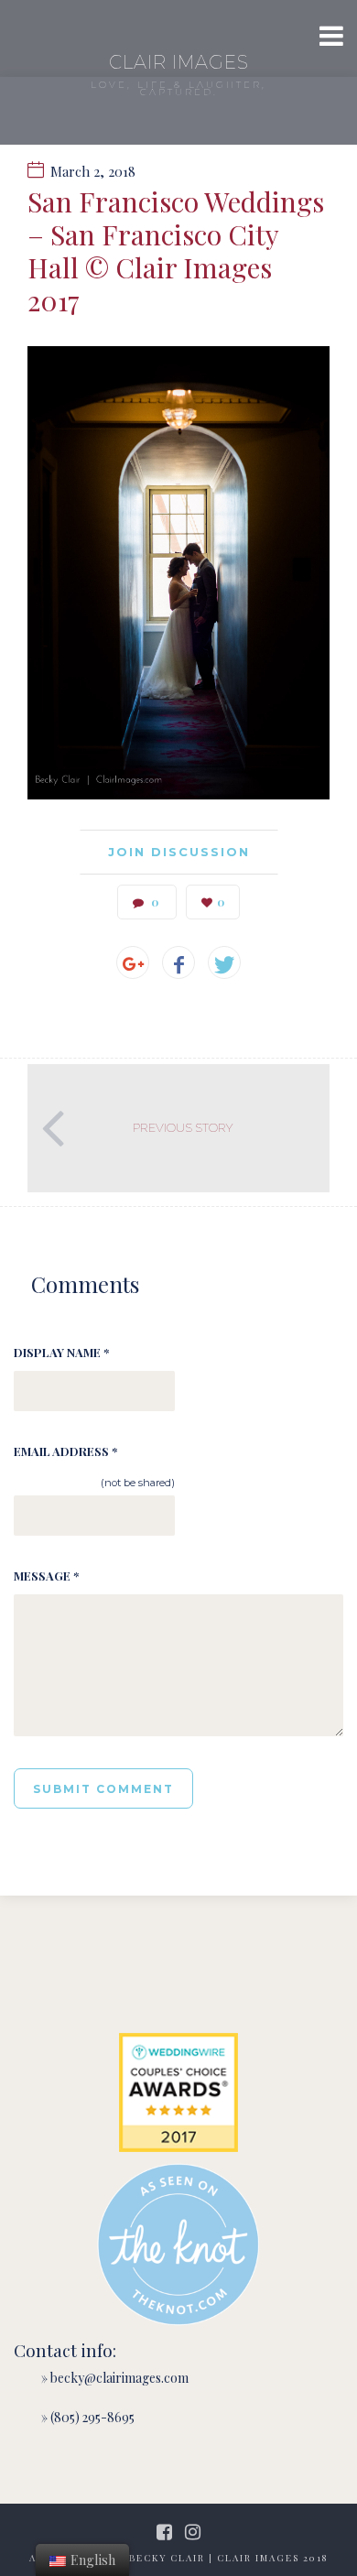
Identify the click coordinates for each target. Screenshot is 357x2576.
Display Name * (61, 1352)
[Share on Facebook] (178, 962)
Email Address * (65, 1451)
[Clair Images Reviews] (178, 2092)
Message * (46, 1576)
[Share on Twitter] (224, 962)
